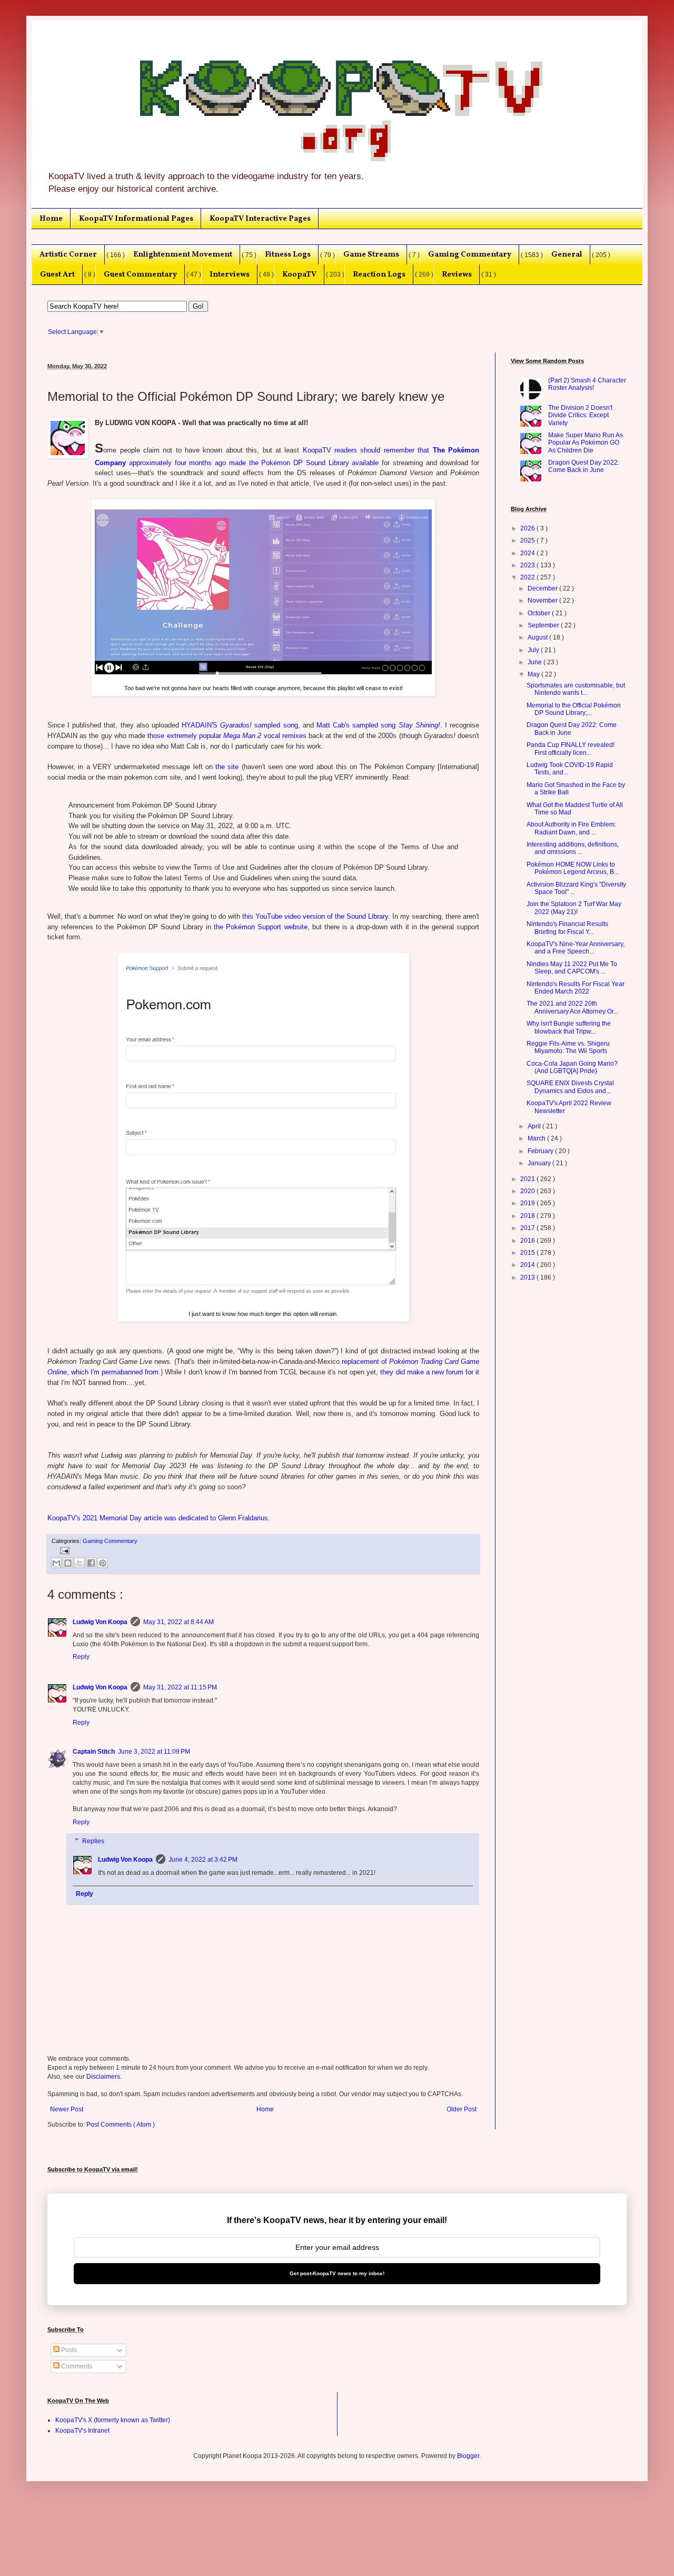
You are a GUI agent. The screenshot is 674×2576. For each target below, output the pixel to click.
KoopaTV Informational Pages (136, 219)
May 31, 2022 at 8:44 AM (179, 1622)
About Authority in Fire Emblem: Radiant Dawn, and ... (571, 828)
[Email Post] (63, 1550)
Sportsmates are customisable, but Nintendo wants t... (576, 689)
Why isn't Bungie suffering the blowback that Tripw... (569, 1027)
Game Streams (371, 254)
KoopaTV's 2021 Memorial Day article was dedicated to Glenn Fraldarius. (159, 1518)
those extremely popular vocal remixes (227, 736)
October (540, 613)
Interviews (230, 274)
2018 (528, 1216)
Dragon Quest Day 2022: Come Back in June (584, 466)
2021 (528, 1179)
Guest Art (57, 274)
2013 (528, 1277)
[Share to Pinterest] (103, 1563)
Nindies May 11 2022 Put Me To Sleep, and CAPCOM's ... (572, 968)
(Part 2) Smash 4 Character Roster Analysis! (587, 384)
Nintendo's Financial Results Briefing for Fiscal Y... (567, 928)
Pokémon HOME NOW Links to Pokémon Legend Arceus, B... (573, 868)
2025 (528, 540)
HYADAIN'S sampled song (240, 725)
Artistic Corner (68, 254)
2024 (528, 553)
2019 (528, 1203)
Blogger (468, 2456)
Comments (76, 2366)
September (544, 625)
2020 (528, 1191)
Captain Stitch (94, 1752)
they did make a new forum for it (430, 1372)
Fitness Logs (288, 254)
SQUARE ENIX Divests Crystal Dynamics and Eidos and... (570, 1087)
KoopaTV (299, 274)
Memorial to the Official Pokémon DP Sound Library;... (574, 709)
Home (51, 219)
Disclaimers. (104, 2077)
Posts (68, 2350)
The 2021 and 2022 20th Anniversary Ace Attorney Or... (572, 1007)
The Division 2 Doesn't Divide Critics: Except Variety (580, 415)
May (534, 674)
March (537, 1138)
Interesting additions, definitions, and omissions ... (573, 848)
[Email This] (56, 1563)
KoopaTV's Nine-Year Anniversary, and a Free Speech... (576, 948)
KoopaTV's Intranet (82, 2431)
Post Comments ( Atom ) (121, 2125)
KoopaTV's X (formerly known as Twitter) (113, 2420)
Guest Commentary (140, 274)
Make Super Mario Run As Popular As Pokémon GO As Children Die (586, 443)
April (535, 1126)
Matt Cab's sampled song (378, 725)
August (538, 637)
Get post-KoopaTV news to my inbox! (337, 2273)
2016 (528, 1241)
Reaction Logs (379, 274)
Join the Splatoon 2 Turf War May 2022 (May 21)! (574, 908)
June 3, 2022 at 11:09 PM (154, 1752)
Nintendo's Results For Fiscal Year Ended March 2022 (576, 988)
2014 (528, 1265)
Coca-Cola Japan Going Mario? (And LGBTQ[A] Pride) (572, 1067)
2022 (528, 577)
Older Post (462, 2109)
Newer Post (67, 2109)
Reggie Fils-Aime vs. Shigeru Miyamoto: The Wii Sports (568, 1047)
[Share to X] (80, 1563)
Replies (93, 1841)
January (540, 1163)
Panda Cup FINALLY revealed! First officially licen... (571, 749)
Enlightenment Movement (183, 254)
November (543, 601)
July (534, 650)
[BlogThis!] (68, 1563)
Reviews (457, 274)
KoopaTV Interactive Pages (260, 219)
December (543, 588)
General (567, 254)
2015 (528, 1253)
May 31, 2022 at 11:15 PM (180, 1687)
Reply (81, 1657)
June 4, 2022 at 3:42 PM (203, 1860)
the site (227, 767)
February (541, 1151)
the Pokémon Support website (260, 927)
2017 (528, 1228)
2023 (528, 565)
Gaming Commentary (470, 254)
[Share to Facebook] (91, 1563)
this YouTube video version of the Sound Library (315, 916)
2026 (528, 528)
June (536, 662)
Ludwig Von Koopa (100, 1622)
